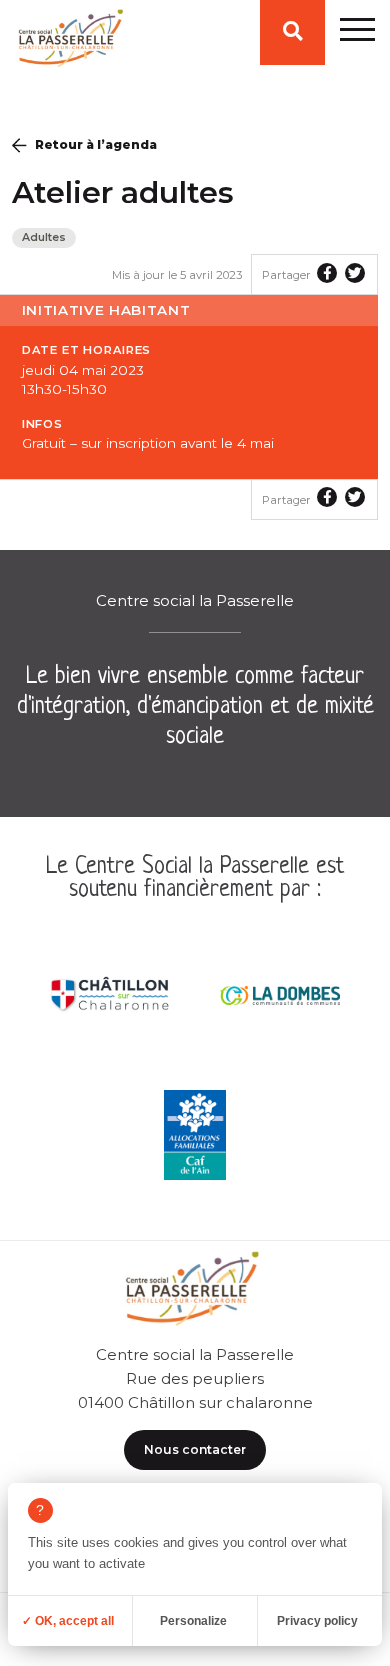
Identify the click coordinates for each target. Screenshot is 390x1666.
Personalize (193, 1621)
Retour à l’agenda (96, 144)
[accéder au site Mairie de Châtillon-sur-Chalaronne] (110, 995)
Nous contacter (195, 1449)
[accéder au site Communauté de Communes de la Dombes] (280, 995)
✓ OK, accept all (68, 1621)
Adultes (44, 237)
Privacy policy (317, 1621)
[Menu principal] (357, 32)
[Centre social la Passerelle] (69, 42)
